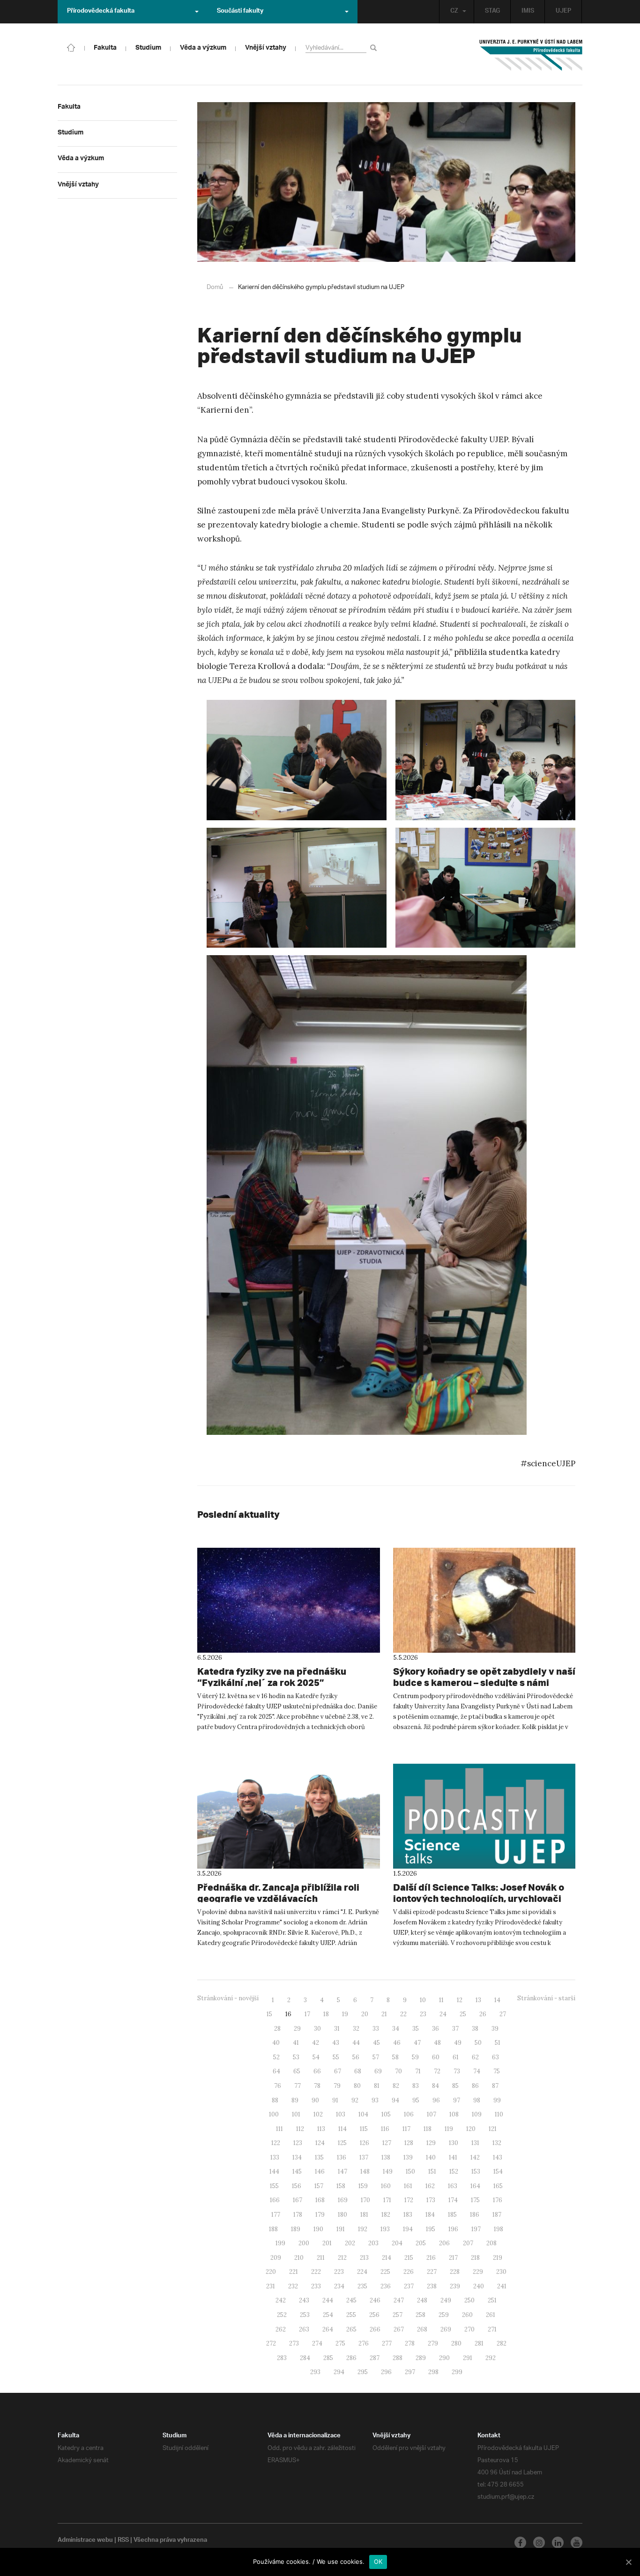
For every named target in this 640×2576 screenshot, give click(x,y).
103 (341, 2114)
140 (431, 2157)
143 (498, 2157)
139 (408, 2157)
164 (475, 2186)
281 (479, 2343)
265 (351, 2329)
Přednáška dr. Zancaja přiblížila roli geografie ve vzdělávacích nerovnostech (278, 1898)
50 (478, 2043)
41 (296, 2043)
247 (399, 2300)
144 (274, 2171)
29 (297, 2029)
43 (336, 2043)
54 (316, 2057)
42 (316, 2043)
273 (294, 2343)
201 (327, 2243)
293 (315, 2372)
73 (457, 2071)
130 (454, 2143)
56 (356, 2057)
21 (384, 2014)
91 (335, 2100)
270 (469, 2329)
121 (493, 2129)
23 (423, 2014)
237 (409, 2286)
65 (297, 2071)
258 (420, 2315)
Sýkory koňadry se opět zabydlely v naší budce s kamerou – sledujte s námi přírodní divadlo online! (484, 1682)
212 (342, 2258)
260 (467, 2315)
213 (364, 2258)
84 (435, 2086)
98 (477, 2100)
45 (376, 2043)
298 (433, 2372)
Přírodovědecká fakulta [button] (101, 12)
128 (409, 2143)
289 (421, 2358)
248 (422, 2300)
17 (307, 2014)
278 (410, 2343)
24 (443, 2014)
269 (446, 2329)
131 (475, 2143)
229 (478, 2272)
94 (395, 2100)
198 (499, 2229)
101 (296, 2114)
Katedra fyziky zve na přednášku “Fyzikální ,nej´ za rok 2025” (272, 1677)
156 (297, 2186)
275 (340, 2343)
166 (275, 2200)
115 (364, 2129)
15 (269, 2014)
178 (298, 2215)
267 (399, 2329)
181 (364, 2215)
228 (455, 2272)
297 (410, 2372)
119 (449, 2129)
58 (395, 2057)
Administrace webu (85, 2541)
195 (431, 2229)
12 (460, 2000)
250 (469, 2300)
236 (386, 2286)
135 (319, 2157)
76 (278, 2086)
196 (453, 2229)
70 (398, 2071)
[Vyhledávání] (375, 48)
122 (276, 2143)
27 (503, 2014)
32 (356, 2029)
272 (271, 2343)
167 (298, 2200)
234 (339, 2286)
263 (304, 2329)
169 (343, 2200)
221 (294, 2272)
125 (342, 2143)
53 (296, 2057)
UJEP (563, 12)
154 (498, 2171)
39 (495, 2029)
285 (328, 2358)
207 (468, 2243)
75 (497, 2071)
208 (491, 2243)
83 (416, 2086)
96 (436, 2100)
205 (421, 2243)
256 (374, 2315)
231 (271, 2286)
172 (409, 2200)
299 (457, 2372)
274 (317, 2343)
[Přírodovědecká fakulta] (71, 47)
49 (458, 2043)
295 (363, 2372)
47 (417, 2043)
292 (491, 2358)
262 (281, 2329)
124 (320, 2143)
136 (342, 2157)
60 (436, 2057)
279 (433, 2343)
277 (387, 2343)
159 (363, 2186)
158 (341, 2186)
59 (415, 2057)
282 (502, 2343)
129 (431, 2143)
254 (328, 2315)
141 (453, 2157)
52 (276, 2057)
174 (453, 2200)
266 (375, 2329)
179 (320, 2215)
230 (501, 2272)
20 (365, 2014)
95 (416, 2100)
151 (432, 2171)
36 (435, 2029)
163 (453, 2186)
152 (454, 2171)
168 (320, 2200)
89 (295, 2100)
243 (304, 2300)
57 (376, 2057)
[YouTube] (577, 2543)
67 (338, 2071)
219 (498, 2258)
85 (455, 2086)
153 (476, 2171)
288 (398, 2358)
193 (385, 2229)
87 (495, 2086)
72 (437, 2071)
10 (423, 2000)
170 (365, 2200)
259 (444, 2315)
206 (444, 2243)
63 (495, 2057)
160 (386, 2186)
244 (328, 2300)
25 (463, 2014)
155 (274, 2186)
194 (408, 2229)
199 (280, 2243)
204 (397, 2243)
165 (498, 2186)
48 (437, 2043)
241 (502, 2286)
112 (300, 2129)
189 (296, 2229)
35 (416, 2029)
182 (386, 2215)
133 (275, 2157)
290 (444, 2358)
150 (410, 2171)
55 (336, 2057)
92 (355, 2100)
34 (396, 2029)
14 (497, 2000)
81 (377, 2086)
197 (476, 2229)
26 (483, 2014)
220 (271, 2272)
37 (455, 2029)
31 (337, 2029)
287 (375, 2358)
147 (342, 2171)
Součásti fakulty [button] (240, 12)
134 (297, 2157)
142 (475, 2157)
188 (273, 2229)
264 (328, 2329)
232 (293, 2286)
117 (406, 2129)
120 (471, 2129)
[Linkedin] (558, 2543)
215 (409, 2258)
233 (316, 2286)
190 (318, 2229)
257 (398, 2315)
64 (276, 2071)
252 (282, 2315)
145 (297, 2171)
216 (431, 2258)
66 (317, 2071)
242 (281, 2300)
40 (276, 2043)
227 (432, 2272)
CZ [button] (454, 12)
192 (363, 2229)
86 (475, 2086)
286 (351, 2358)
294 (339, 2372)
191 (341, 2229)
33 (376, 2029)
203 (373, 2243)
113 (321, 2129)
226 (409, 2272)
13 (478, 2000)
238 (432, 2286)
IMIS (528, 12)
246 (375, 2300)
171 (387, 2200)
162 (430, 2186)
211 (321, 2258)
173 (431, 2200)
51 (498, 2043)
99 (497, 2100)
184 (430, 2215)
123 (298, 2143)
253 (305, 2315)
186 (475, 2215)
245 (351, 2300)
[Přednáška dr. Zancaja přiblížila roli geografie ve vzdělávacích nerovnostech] (289, 1816)
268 (422, 2329)
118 (428, 2129)
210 (299, 2258)
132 (497, 2143)
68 (358, 2071)
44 (356, 2043)
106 (409, 2114)
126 (365, 2143)
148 (365, 2171)
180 (342, 2215)
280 (456, 2343)
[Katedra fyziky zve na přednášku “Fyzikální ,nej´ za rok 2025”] (289, 1600)
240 (479, 2286)
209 (276, 2258)
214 (387, 2258)
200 (304, 2243)
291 (468, 2358)
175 (475, 2200)
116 (385, 2129)
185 (452, 2215)
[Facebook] (520, 2543)
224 (362, 2272)
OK (378, 2561)
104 (363, 2114)
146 (320, 2171)
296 (386, 2372)
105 (386, 2114)
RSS (123, 2541)
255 (351, 2315)
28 (277, 2029)
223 (339, 2272)
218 (475, 2258)
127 (387, 2143)
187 (497, 2215)
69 (378, 2071)
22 (403, 2014)
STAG (492, 12)
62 (475, 2057)
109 (477, 2114)
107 (432, 2114)
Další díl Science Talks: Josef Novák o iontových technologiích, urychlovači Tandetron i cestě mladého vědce (479, 1898)
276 (364, 2343)
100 (274, 2114)
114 (342, 2129)
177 (276, 2215)
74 (477, 2071)
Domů (215, 287)
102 (318, 2114)
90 (315, 2100)
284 (305, 2358)
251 (492, 2300)
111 (279, 2129)
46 (397, 2043)
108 (454, 2114)
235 (362, 2286)
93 (375, 2100)
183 (408, 2215)
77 (298, 2086)
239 (455, 2286)
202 (350, 2243)
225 (385, 2272)
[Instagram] (539, 2543)
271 (492, 2329)
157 (319, 2186)
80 (357, 2086)
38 (475, 2029)
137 (364, 2157)
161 (408, 2186)
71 (418, 2071)
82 (396, 2086)
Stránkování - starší (546, 1998)
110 (499, 2114)
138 (386, 2157)
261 (491, 2315)
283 (282, 2358)
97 (457, 2100)
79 (337, 2086)
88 (275, 2100)
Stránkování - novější (228, 1998)
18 (326, 2014)
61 (456, 2057)
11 (441, 2000)
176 (498, 2200)
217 (453, 2258)
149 (388, 2171)
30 (317, 2029)
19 (345, 2014)
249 (446, 2300)
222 (316, 2272)
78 (317, 2086)
